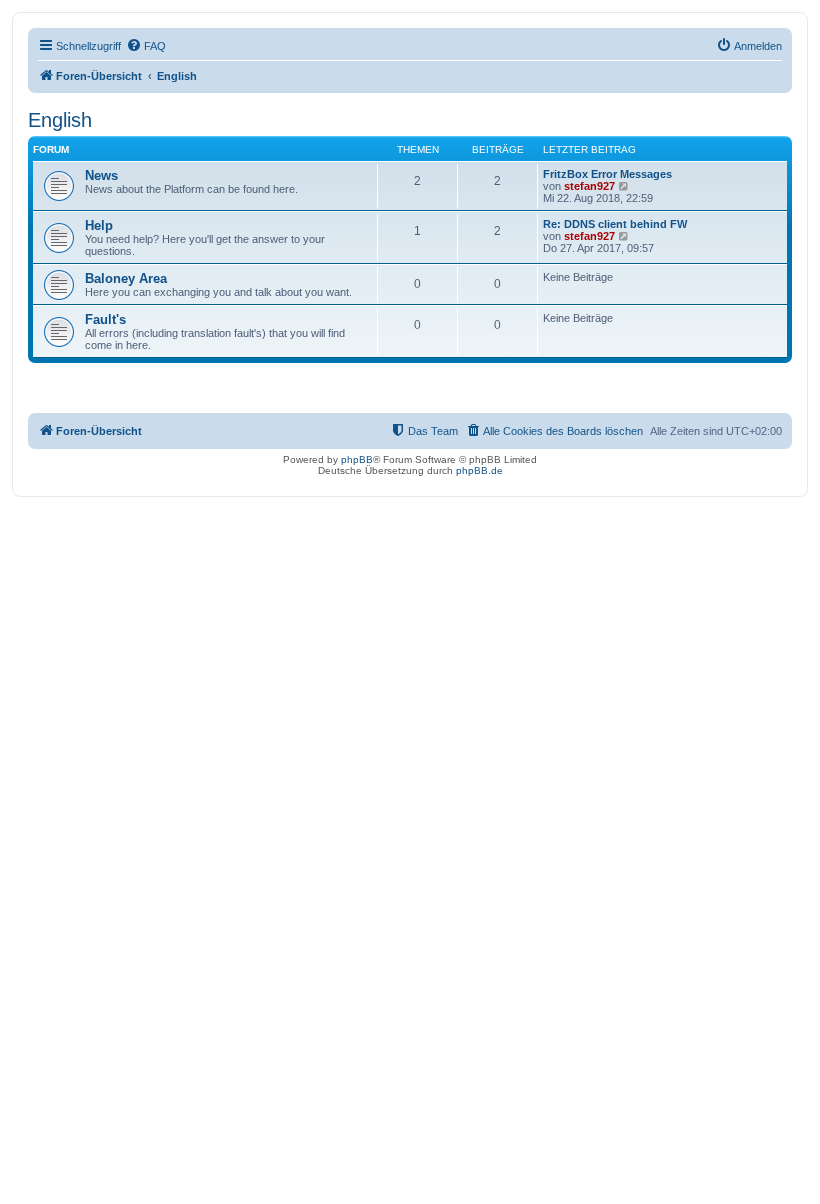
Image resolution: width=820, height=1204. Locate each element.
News (101, 175)
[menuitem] (146, 46)
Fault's (105, 319)
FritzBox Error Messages (607, 174)
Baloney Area (126, 278)
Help (99, 225)
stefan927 (589, 186)
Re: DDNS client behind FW (615, 224)
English (60, 120)
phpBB (357, 459)
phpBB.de (479, 470)
